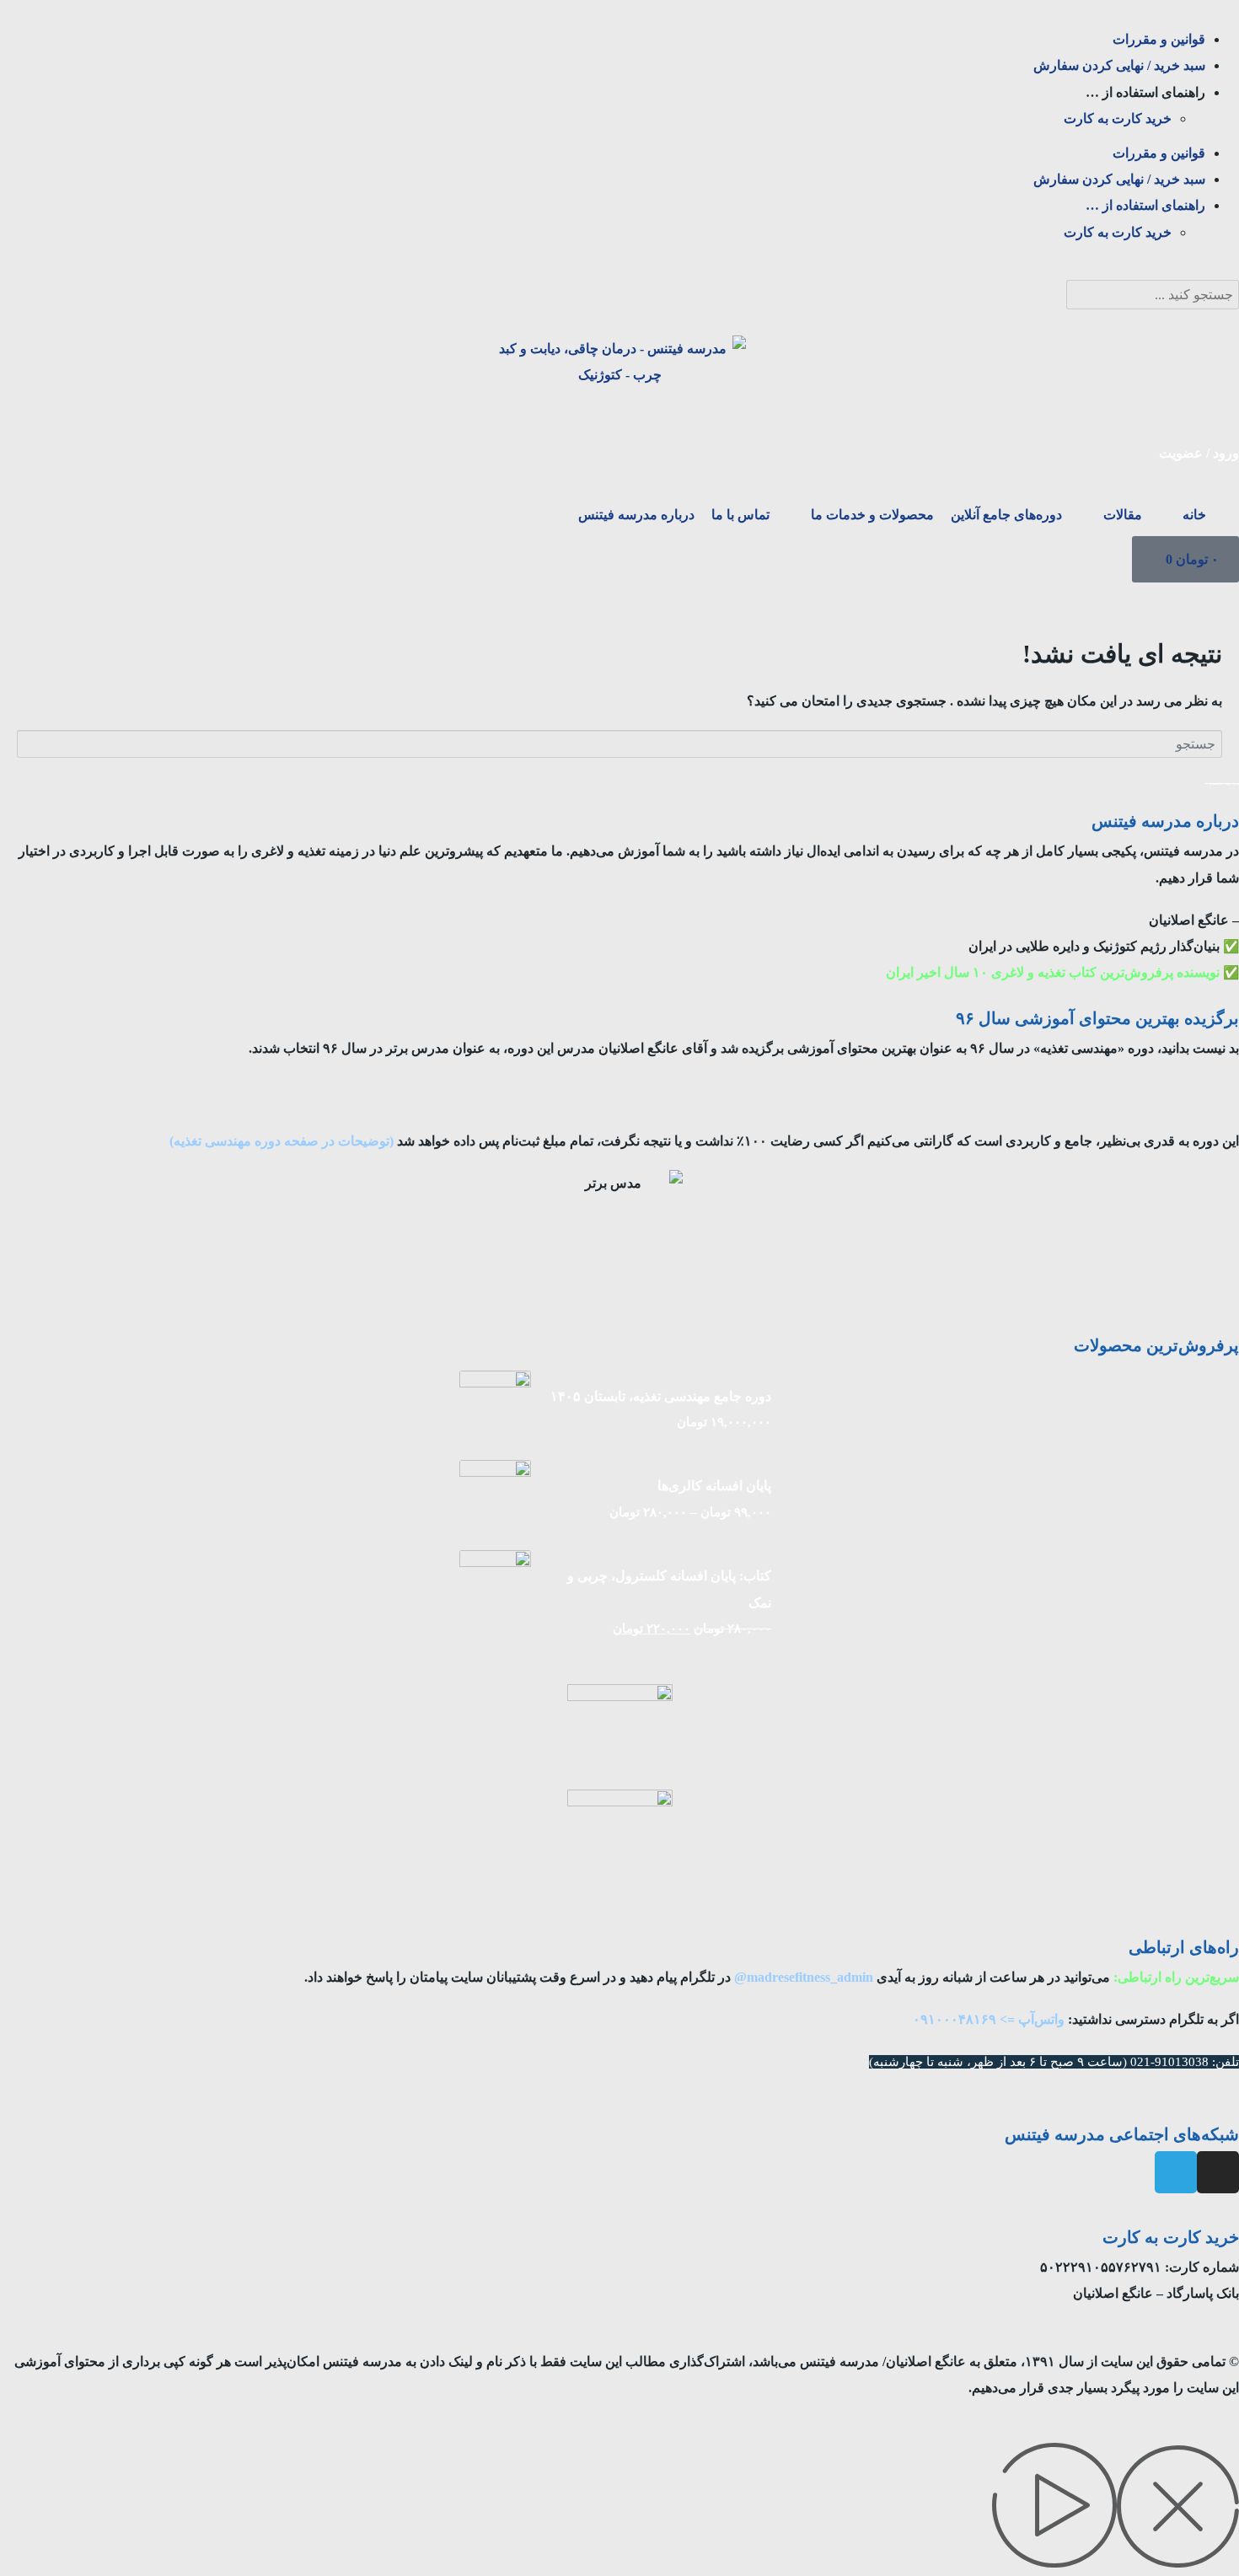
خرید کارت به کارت (1118, 118)
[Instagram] (1218, 2172)
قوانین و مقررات (1159, 39)
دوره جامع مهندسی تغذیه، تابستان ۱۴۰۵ (661, 1396)
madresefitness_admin (810, 1977)
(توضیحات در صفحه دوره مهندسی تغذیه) (282, 1141)
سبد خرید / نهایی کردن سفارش (1119, 65)
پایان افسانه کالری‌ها (714, 1486)
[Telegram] (1176, 2172)
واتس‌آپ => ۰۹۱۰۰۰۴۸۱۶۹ (989, 2019)
